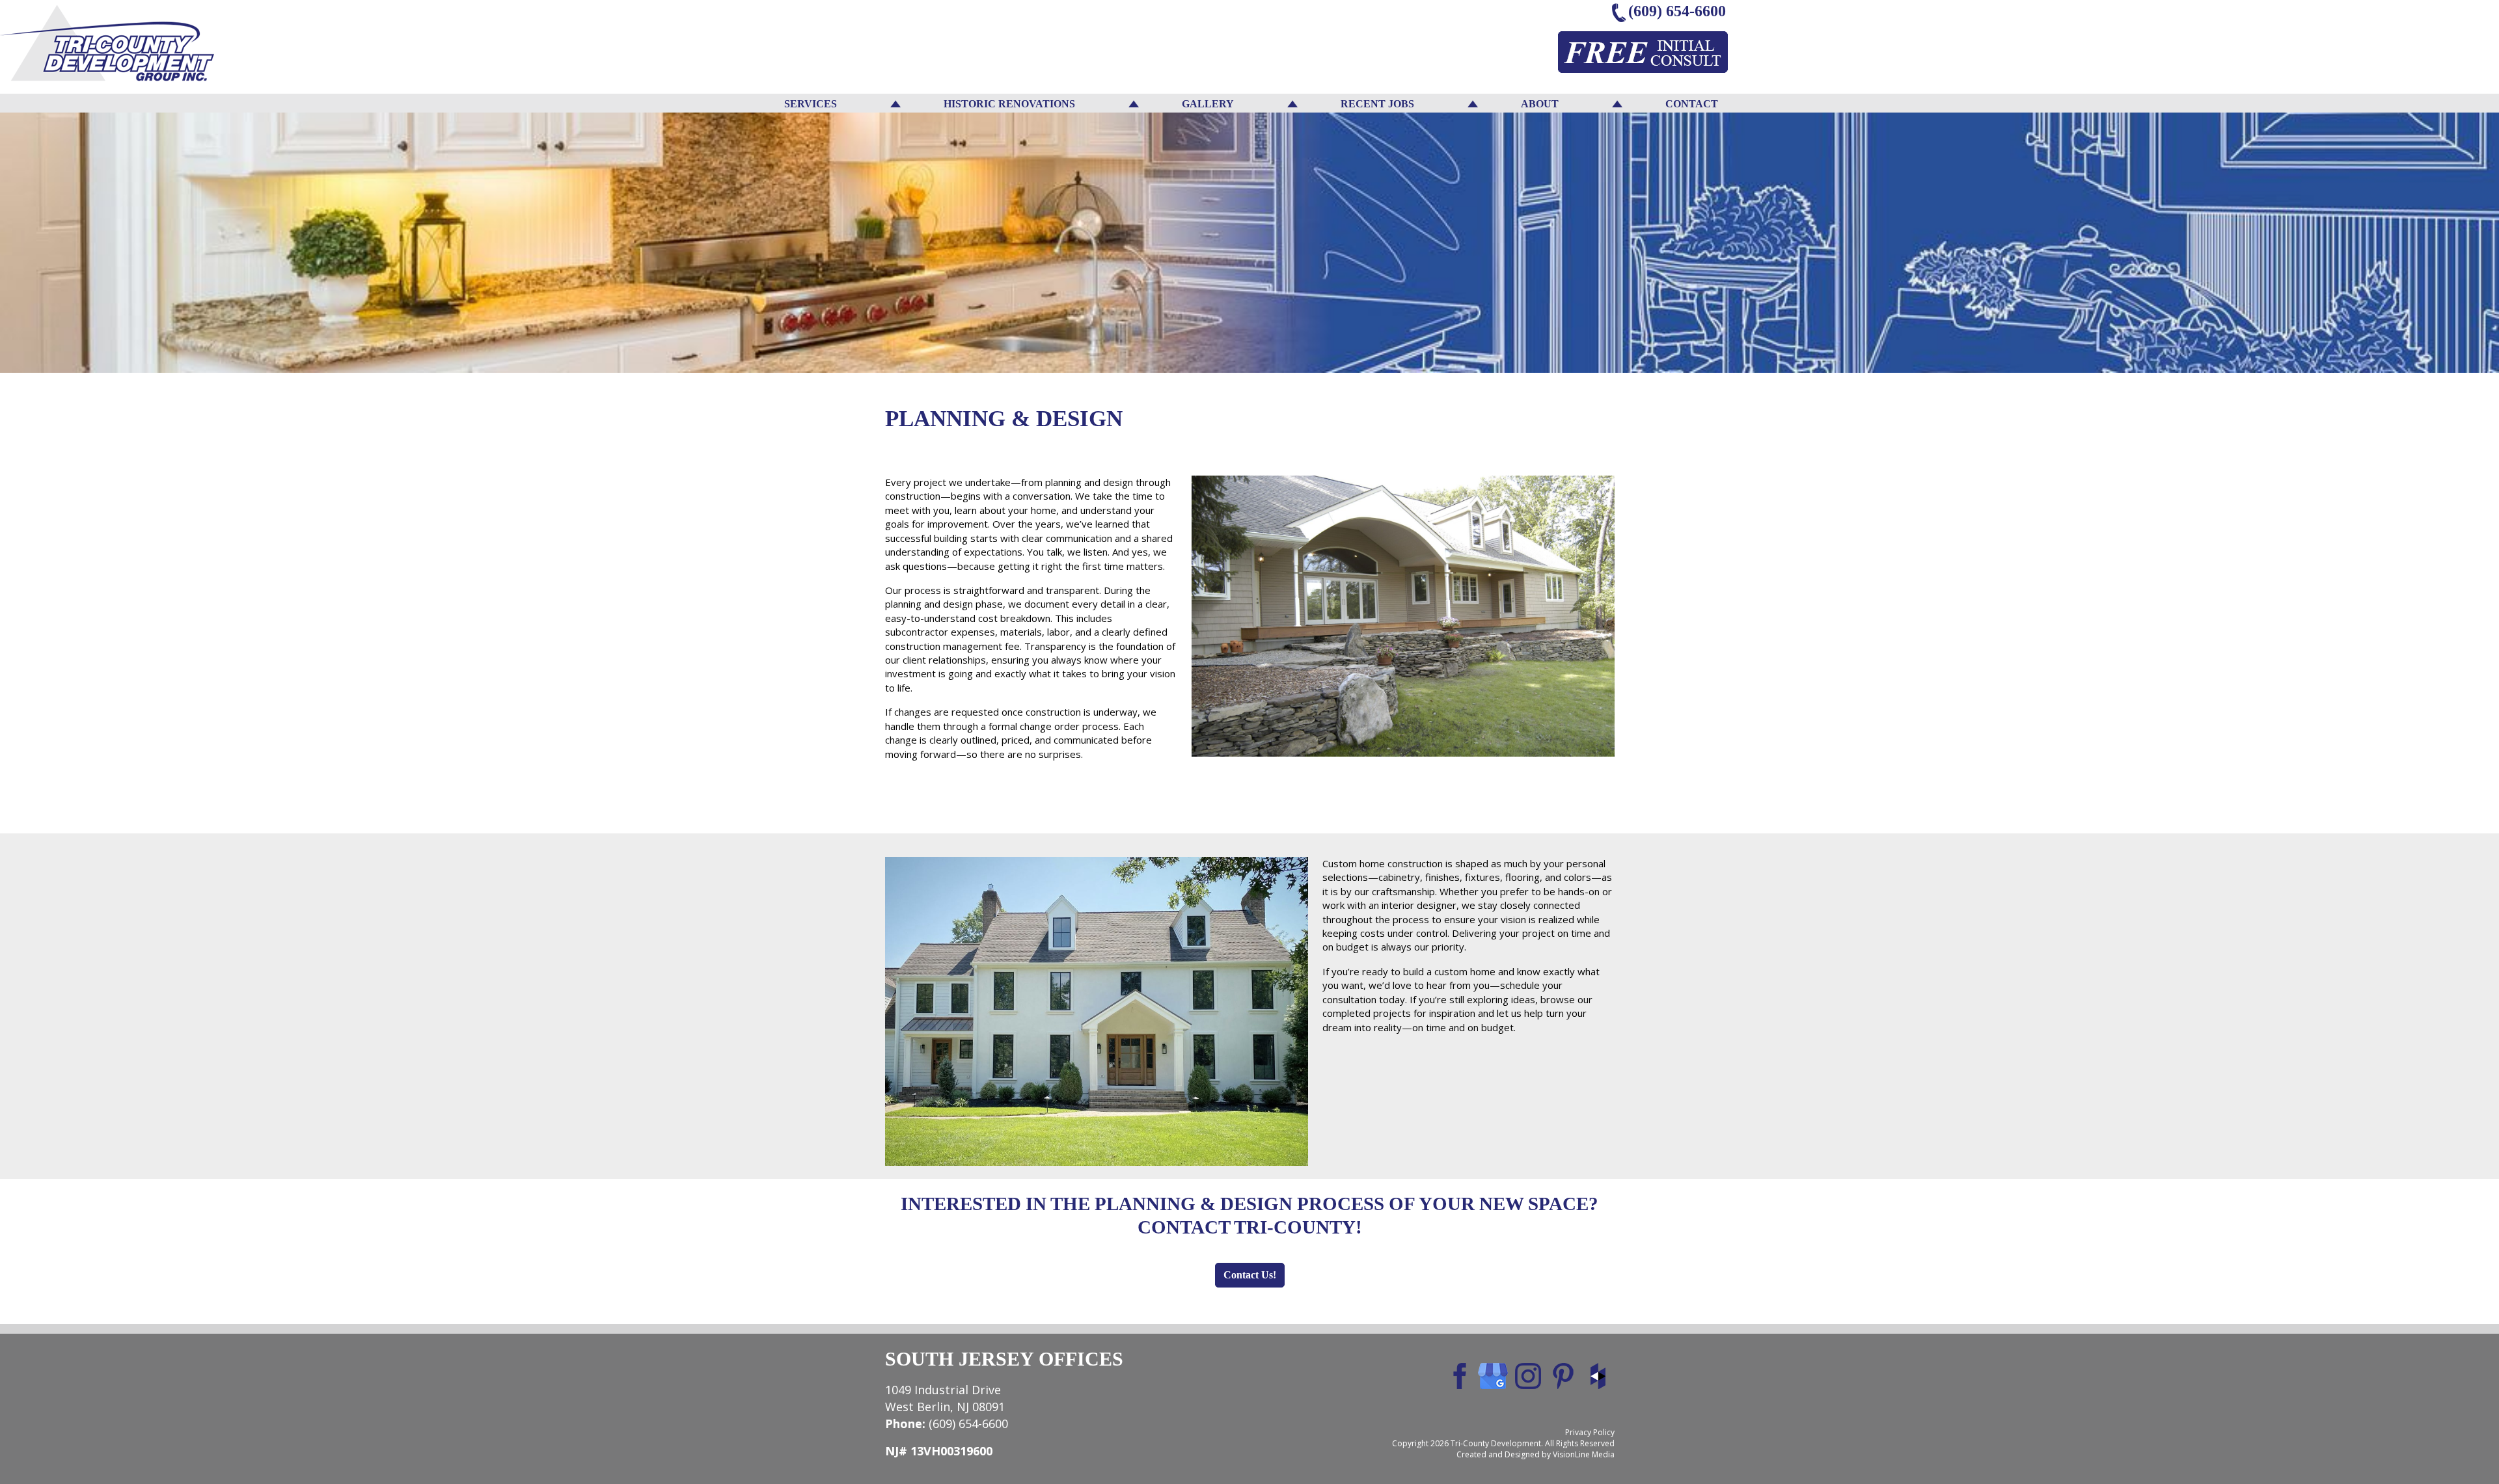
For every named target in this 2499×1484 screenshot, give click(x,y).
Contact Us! (1250, 1275)
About (1540, 104)
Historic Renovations (1009, 104)
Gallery (1208, 104)
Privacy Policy (1590, 1432)
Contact (1692, 104)
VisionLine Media (1584, 1454)
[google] (1493, 1375)
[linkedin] (1528, 1375)
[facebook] (1458, 1375)
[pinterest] (1563, 1375)
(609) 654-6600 (1677, 11)
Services (811, 104)
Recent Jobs (1377, 104)
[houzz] (1598, 1375)
